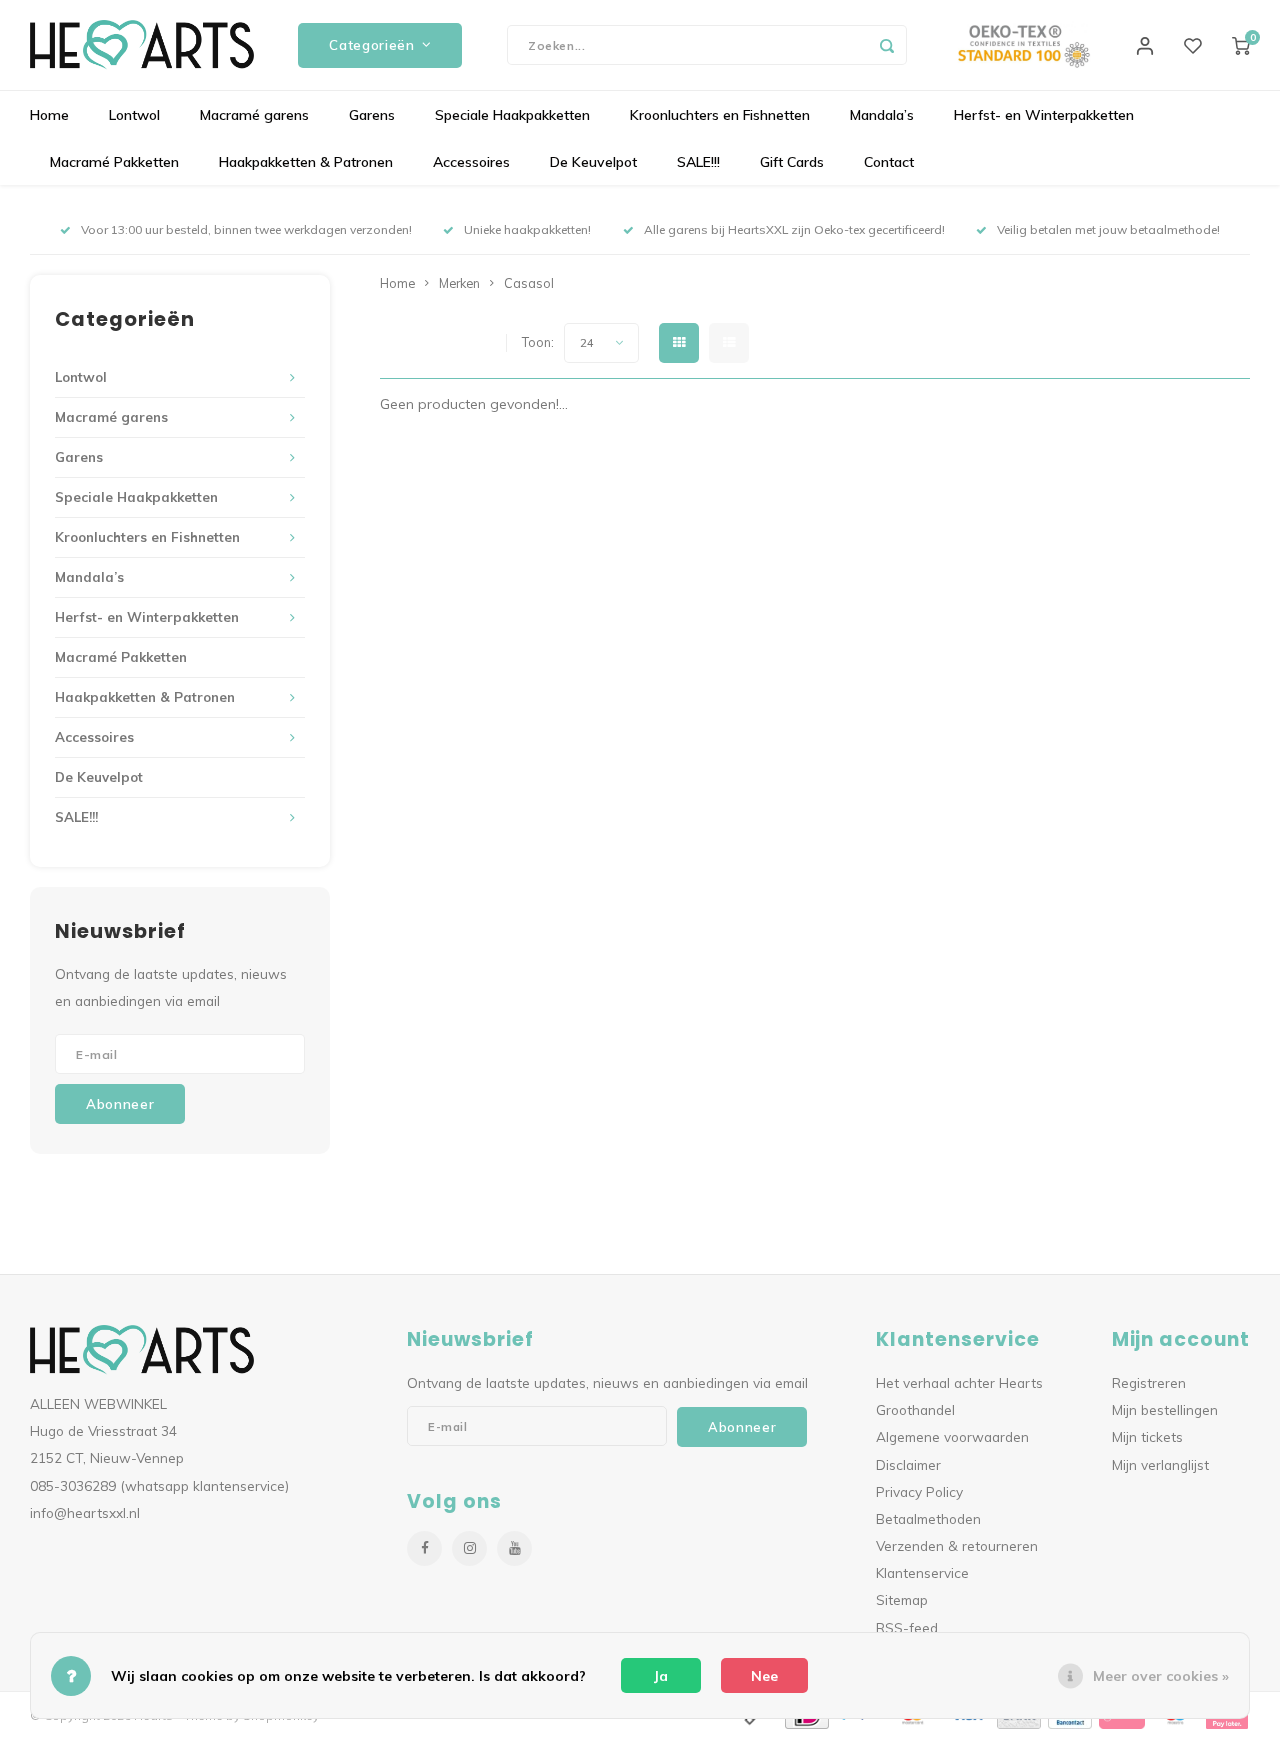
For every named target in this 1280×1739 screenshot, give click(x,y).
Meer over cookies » (1161, 1676)
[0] (1241, 45)
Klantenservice (922, 1572)
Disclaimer (908, 1464)
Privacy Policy (919, 1491)
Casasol (529, 283)
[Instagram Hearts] (469, 1548)
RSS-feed (907, 1627)
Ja (661, 1676)
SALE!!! (698, 162)
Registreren (1149, 1382)
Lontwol (134, 115)
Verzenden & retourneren (957, 1545)
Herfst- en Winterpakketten (1044, 115)
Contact (889, 162)
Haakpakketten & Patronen (306, 162)
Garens (372, 115)
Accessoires (471, 162)
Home (49, 115)
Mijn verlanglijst (1160, 1464)
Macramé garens (254, 115)
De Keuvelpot (593, 162)
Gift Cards (792, 162)
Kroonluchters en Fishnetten (720, 115)
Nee (764, 1676)
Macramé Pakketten (114, 162)
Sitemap (902, 1599)
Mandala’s (882, 115)
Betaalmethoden (928, 1518)
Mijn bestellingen (1165, 1409)
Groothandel (915, 1409)
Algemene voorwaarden (952, 1436)
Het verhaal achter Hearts (959, 1382)
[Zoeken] (887, 45)
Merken (459, 283)
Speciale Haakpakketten (512, 115)
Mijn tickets (1147, 1436)
